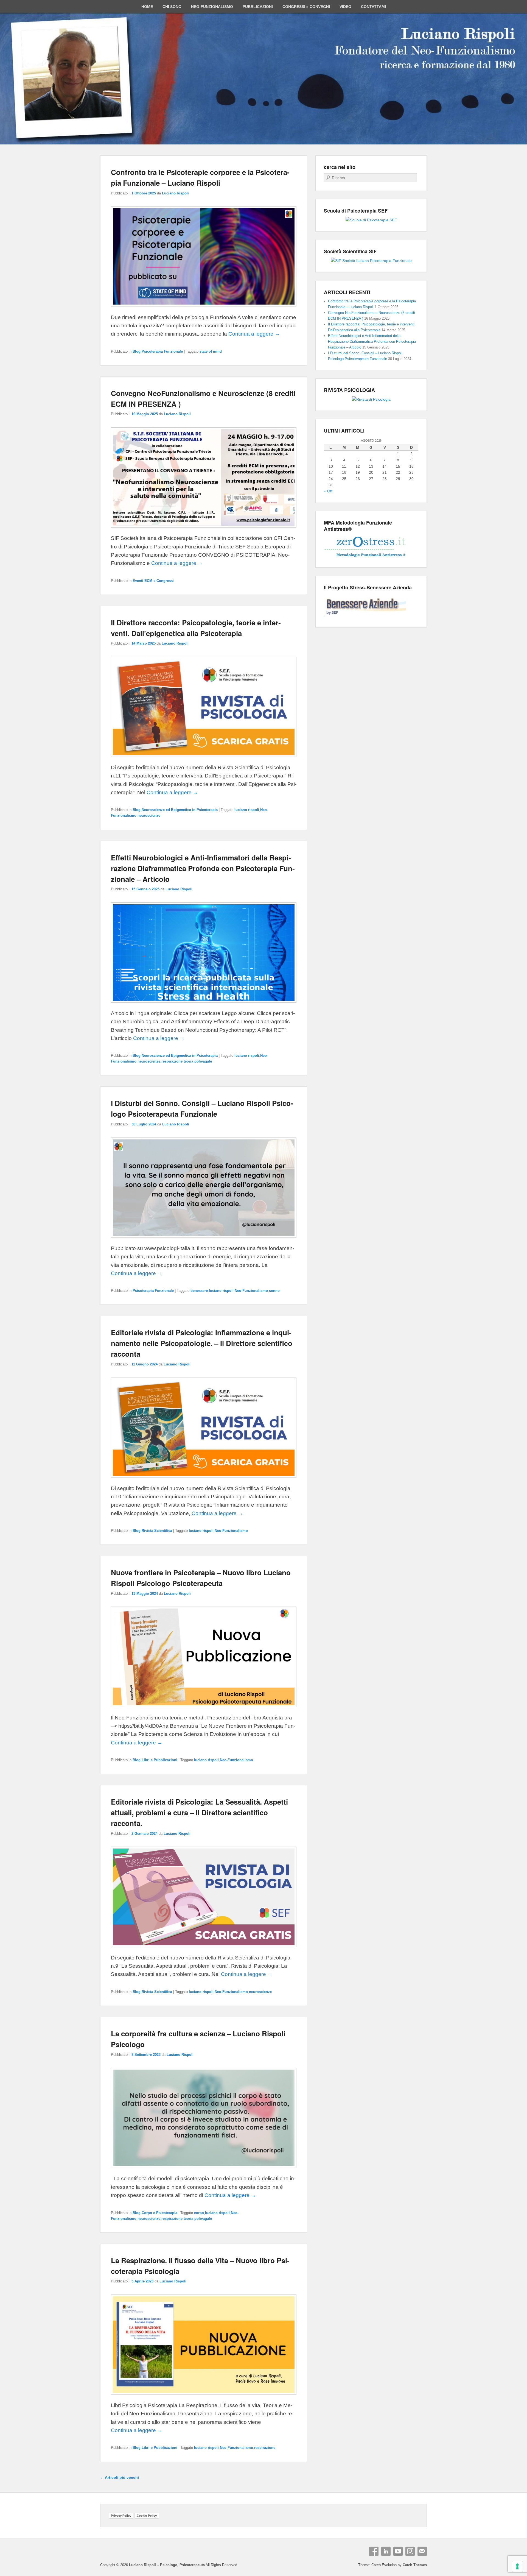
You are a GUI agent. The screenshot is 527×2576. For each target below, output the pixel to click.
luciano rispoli (247, 810)
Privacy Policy (121, 2516)
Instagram (410, 2551)
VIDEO (345, 7)
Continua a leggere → (254, 334)
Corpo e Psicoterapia (159, 2213)
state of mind (211, 351)
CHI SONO (172, 7)
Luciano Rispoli (175, 193)
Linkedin (386, 2551)
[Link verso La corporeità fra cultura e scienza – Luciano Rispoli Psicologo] (204, 2170)
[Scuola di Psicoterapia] (371, 220)
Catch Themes (415, 2565)
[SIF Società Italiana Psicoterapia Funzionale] (371, 261)
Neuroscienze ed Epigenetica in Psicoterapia (180, 810)
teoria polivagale (198, 1061)
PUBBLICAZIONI (258, 7)
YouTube (398, 2551)
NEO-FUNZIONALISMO (212, 7)
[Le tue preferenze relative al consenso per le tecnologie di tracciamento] (517, 2566)
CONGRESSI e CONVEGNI (306, 7)
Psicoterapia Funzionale (162, 351)
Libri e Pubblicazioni (159, 1760)
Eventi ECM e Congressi (153, 581)
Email (422, 2551)
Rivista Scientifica (157, 1531)
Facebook (374, 2551)
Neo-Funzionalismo (251, 1291)
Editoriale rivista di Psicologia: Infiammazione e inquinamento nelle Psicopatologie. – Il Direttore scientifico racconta (202, 1343)
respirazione (172, 1061)
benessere (199, 1291)
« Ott (328, 491)
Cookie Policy (147, 2516)
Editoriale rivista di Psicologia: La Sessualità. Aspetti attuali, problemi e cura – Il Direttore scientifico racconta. (199, 1812)
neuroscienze (149, 816)
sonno (274, 1291)
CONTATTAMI (373, 7)
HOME (147, 7)
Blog (137, 351)
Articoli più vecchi (120, 2477)
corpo (199, 2213)
